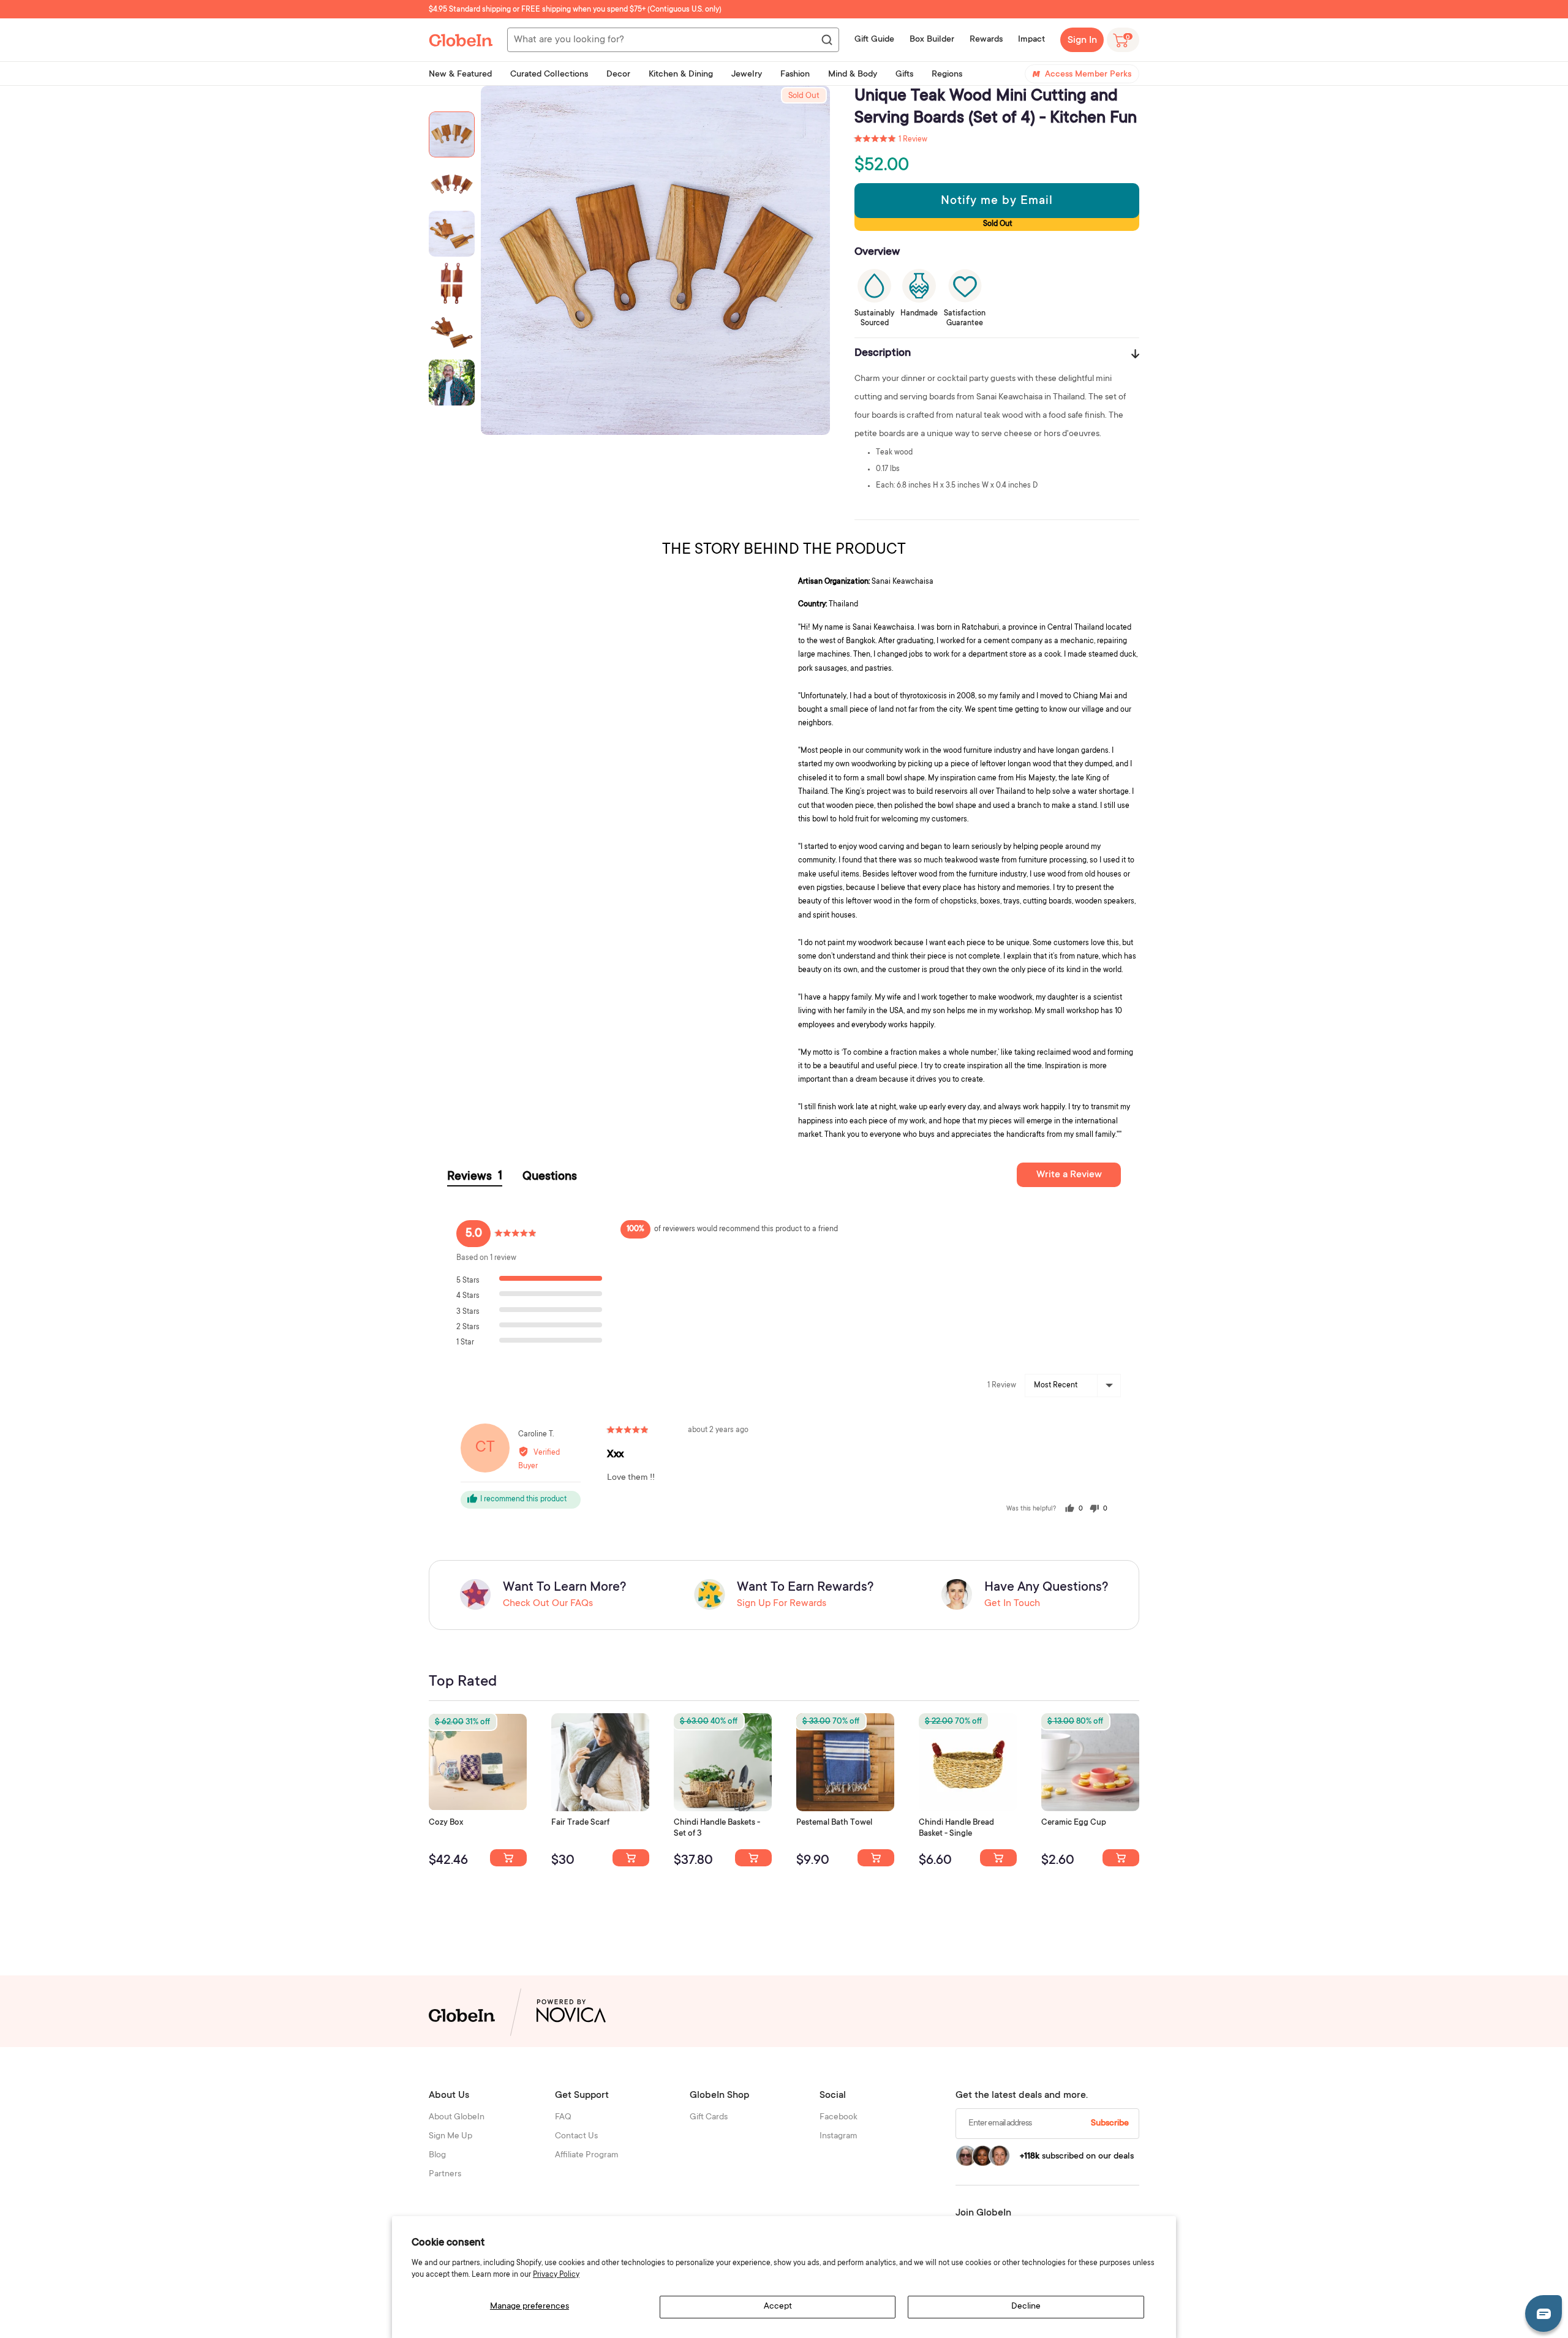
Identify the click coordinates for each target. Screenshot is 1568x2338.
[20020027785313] (998, 1858)
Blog (437, 2155)
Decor (618, 75)
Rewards (986, 40)
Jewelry (747, 75)
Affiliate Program (587, 2155)
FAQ (563, 2117)
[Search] (826, 40)
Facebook (839, 2117)
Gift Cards (709, 2117)
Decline (1026, 2307)
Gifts (904, 75)
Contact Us (576, 2136)
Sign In (1082, 40)
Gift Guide (874, 40)
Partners (445, 2174)
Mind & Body (853, 75)
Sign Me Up (450, 2136)
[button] (891, 140)
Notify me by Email (997, 202)
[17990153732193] (508, 1858)
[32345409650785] (876, 1858)
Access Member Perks (1088, 75)
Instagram (839, 2136)
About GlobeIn (457, 2117)
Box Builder (932, 40)
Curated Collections (549, 75)
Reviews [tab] (475, 1177)
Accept (778, 2307)
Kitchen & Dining (681, 75)
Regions (947, 75)
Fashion (795, 75)
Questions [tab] (550, 1177)
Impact (1031, 40)
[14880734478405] (753, 1858)
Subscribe (1110, 2124)
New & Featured (460, 75)
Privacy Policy (556, 2275)
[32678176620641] (631, 1858)
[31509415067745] (1121, 1858)
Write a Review (1069, 1175)
